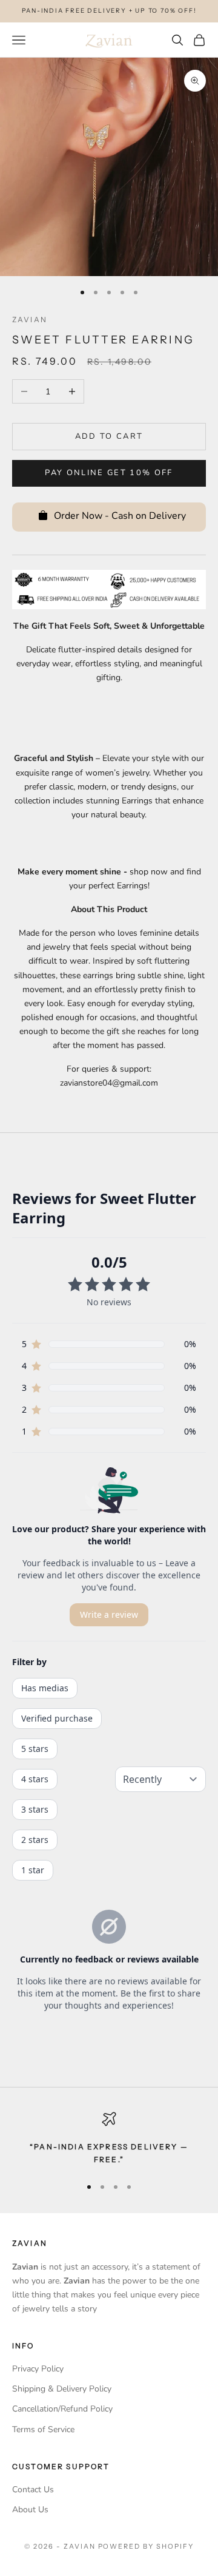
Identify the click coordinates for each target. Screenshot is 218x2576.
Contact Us (33, 2490)
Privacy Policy (38, 2369)
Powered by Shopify (146, 2546)
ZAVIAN (30, 319)
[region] (109, 2139)
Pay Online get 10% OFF (109, 473)
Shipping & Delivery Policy (62, 2389)
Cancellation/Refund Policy (62, 2409)
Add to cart (109, 436)
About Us (30, 2510)
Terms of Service (43, 2429)
